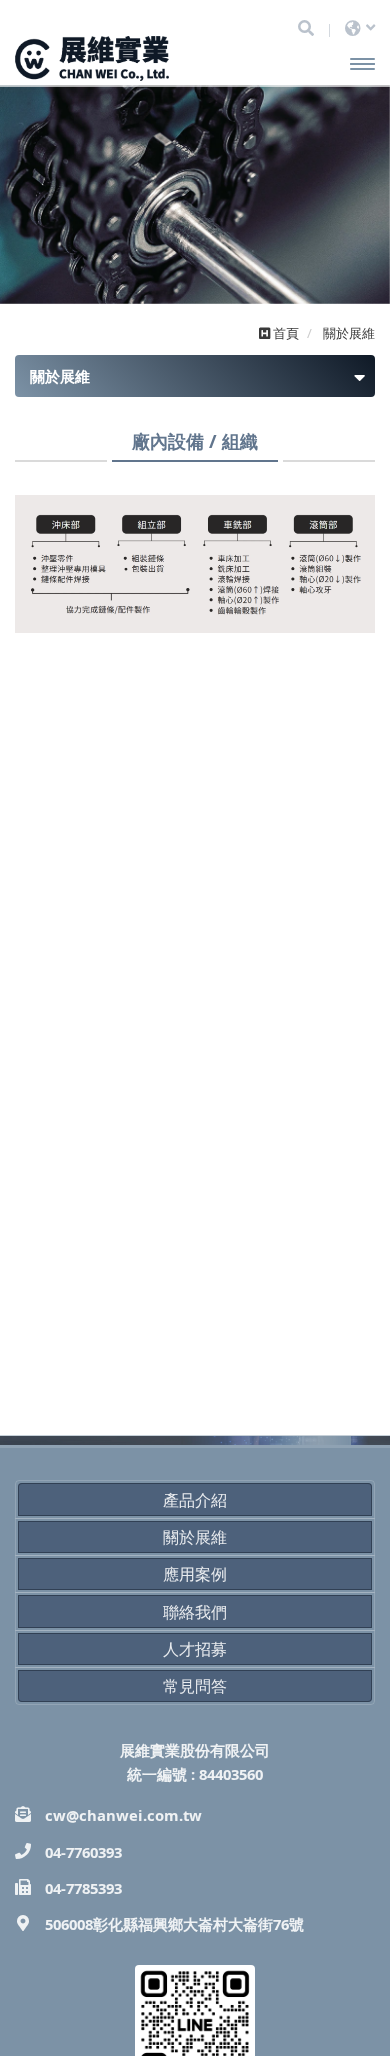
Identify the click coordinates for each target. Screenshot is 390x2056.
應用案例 (195, 1574)
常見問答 (195, 1686)
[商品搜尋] (306, 28)
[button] (27, 213)
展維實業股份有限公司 (137, 59)
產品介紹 (195, 1500)
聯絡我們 (195, 1612)
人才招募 (195, 1649)
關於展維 (195, 1537)
